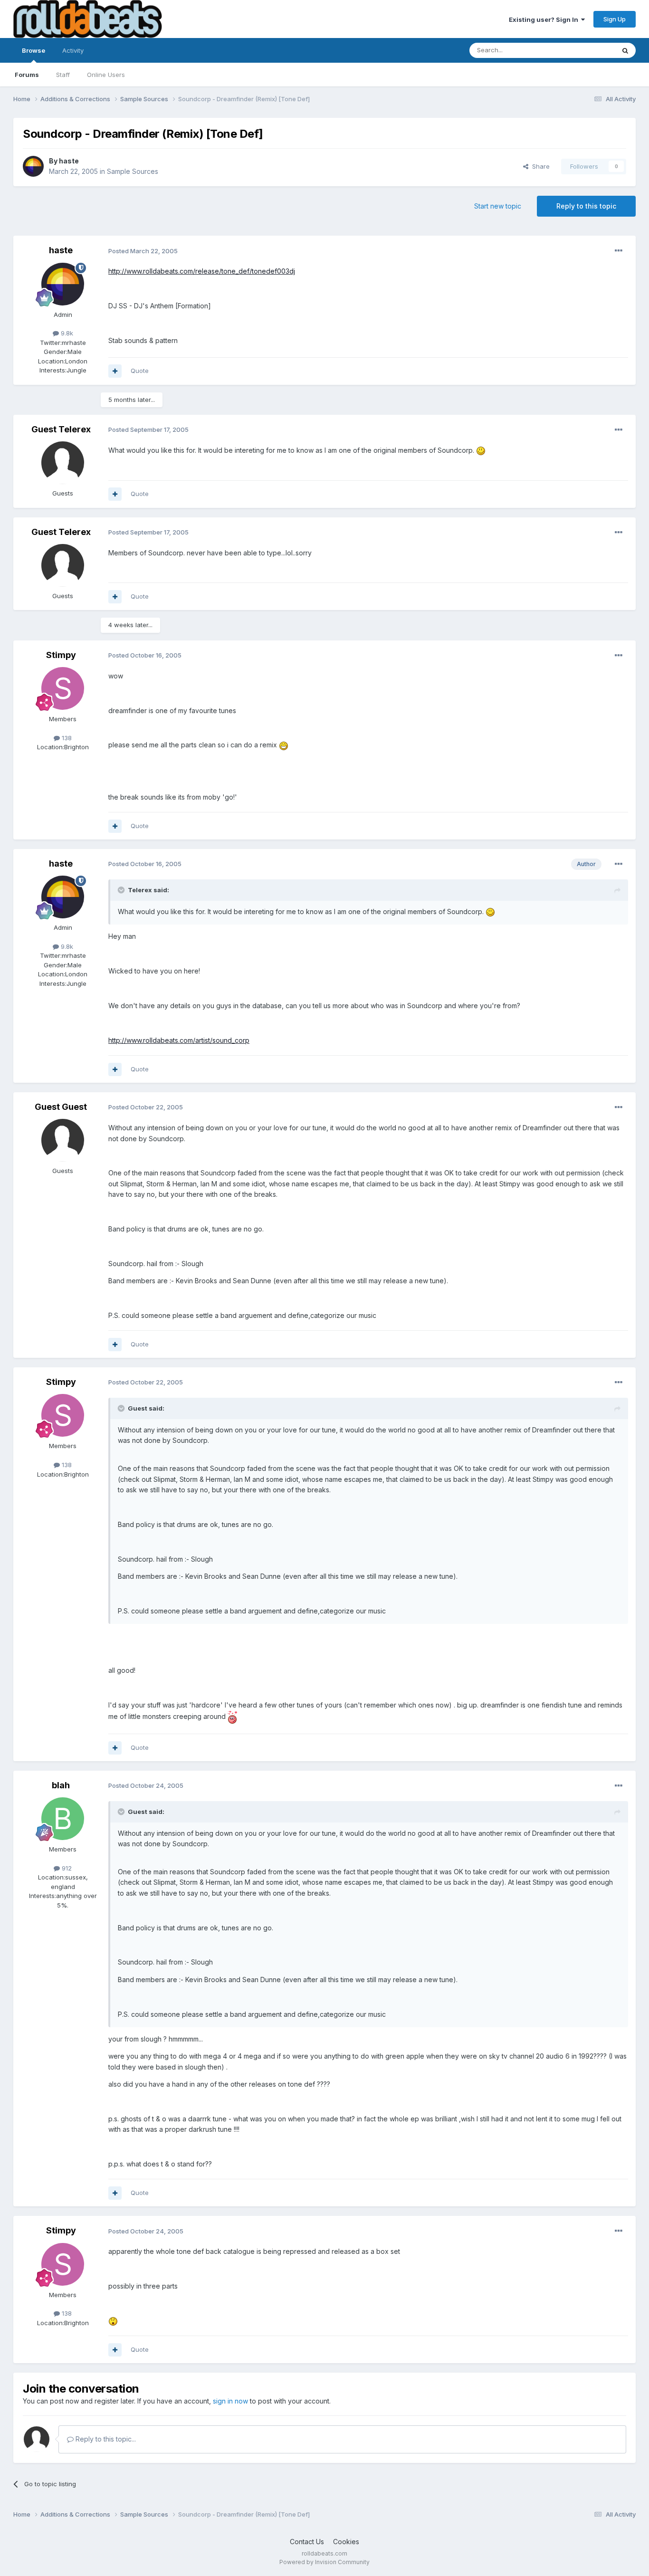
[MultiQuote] (115, 371)
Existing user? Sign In (545, 19)
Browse (33, 50)
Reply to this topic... (105, 2439)
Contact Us (307, 2542)
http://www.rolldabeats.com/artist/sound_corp (179, 1040)
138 (66, 738)
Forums (27, 75)
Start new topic (498, 206)
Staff (63, 75)
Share (539, 166)
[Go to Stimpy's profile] (63, 688)
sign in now (230, 2401)
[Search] (625, 50)
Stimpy (61, 655)
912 (66, 1868)
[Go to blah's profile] (63, 1819)
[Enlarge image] (481, 450)
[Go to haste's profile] (33, 166)
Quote (140, 371)
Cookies (346, 2542)
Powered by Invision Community (324, 2562)
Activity (73, 50)
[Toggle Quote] (122, 890)
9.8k (66, 333)
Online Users (106, 75)
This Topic (587, 50)
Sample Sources (133, 171)
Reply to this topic (586, 206)
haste (69, 161)
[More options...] (619, 251)
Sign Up (615, 19)
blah (61, 1785)
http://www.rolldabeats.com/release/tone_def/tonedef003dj (202, 271)
